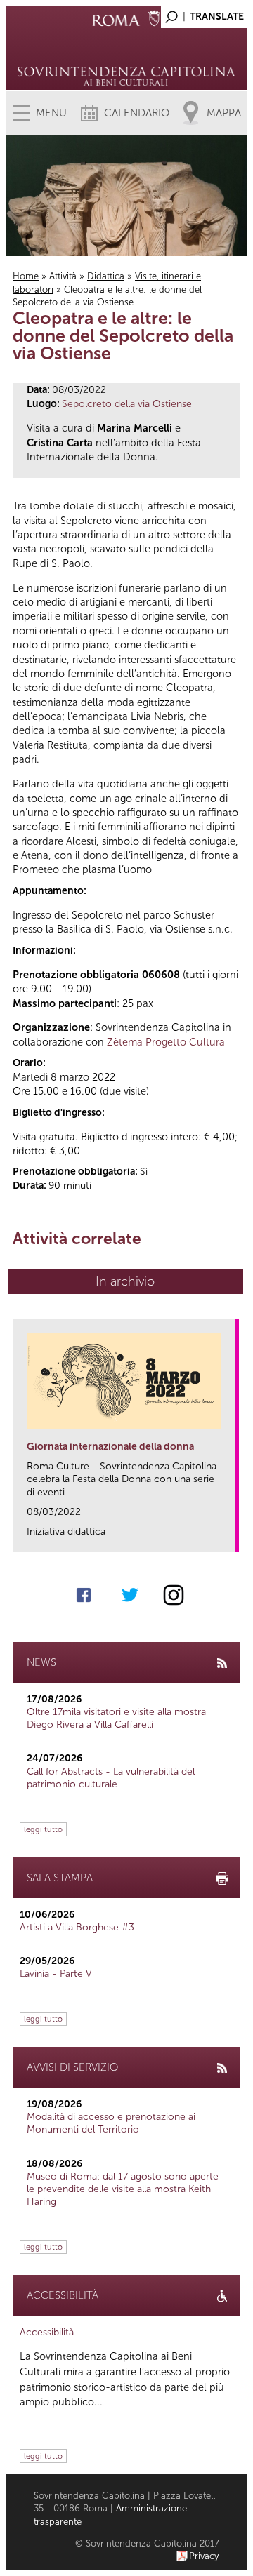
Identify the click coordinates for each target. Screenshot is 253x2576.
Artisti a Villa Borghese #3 (77, 1927)
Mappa (224, 113)
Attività (63, 276)
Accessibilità (47, 2332)
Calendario (137, 113)
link (229, 1537)
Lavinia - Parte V (56, 1974)
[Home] (126, 56)
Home (26, 276)
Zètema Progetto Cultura (166, 1042)
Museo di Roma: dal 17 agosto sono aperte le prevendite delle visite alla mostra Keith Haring (123, 2189)
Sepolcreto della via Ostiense (127, 404)
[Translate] (202, 13)
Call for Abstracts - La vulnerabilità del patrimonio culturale (111, 1778)
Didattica (106, 276)
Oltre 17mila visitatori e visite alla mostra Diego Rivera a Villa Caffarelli (116, 1718)
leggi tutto (43, 1829)
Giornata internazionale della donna (110, 1447)
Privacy (204, 2556)
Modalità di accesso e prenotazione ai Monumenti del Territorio (111, 2123)
